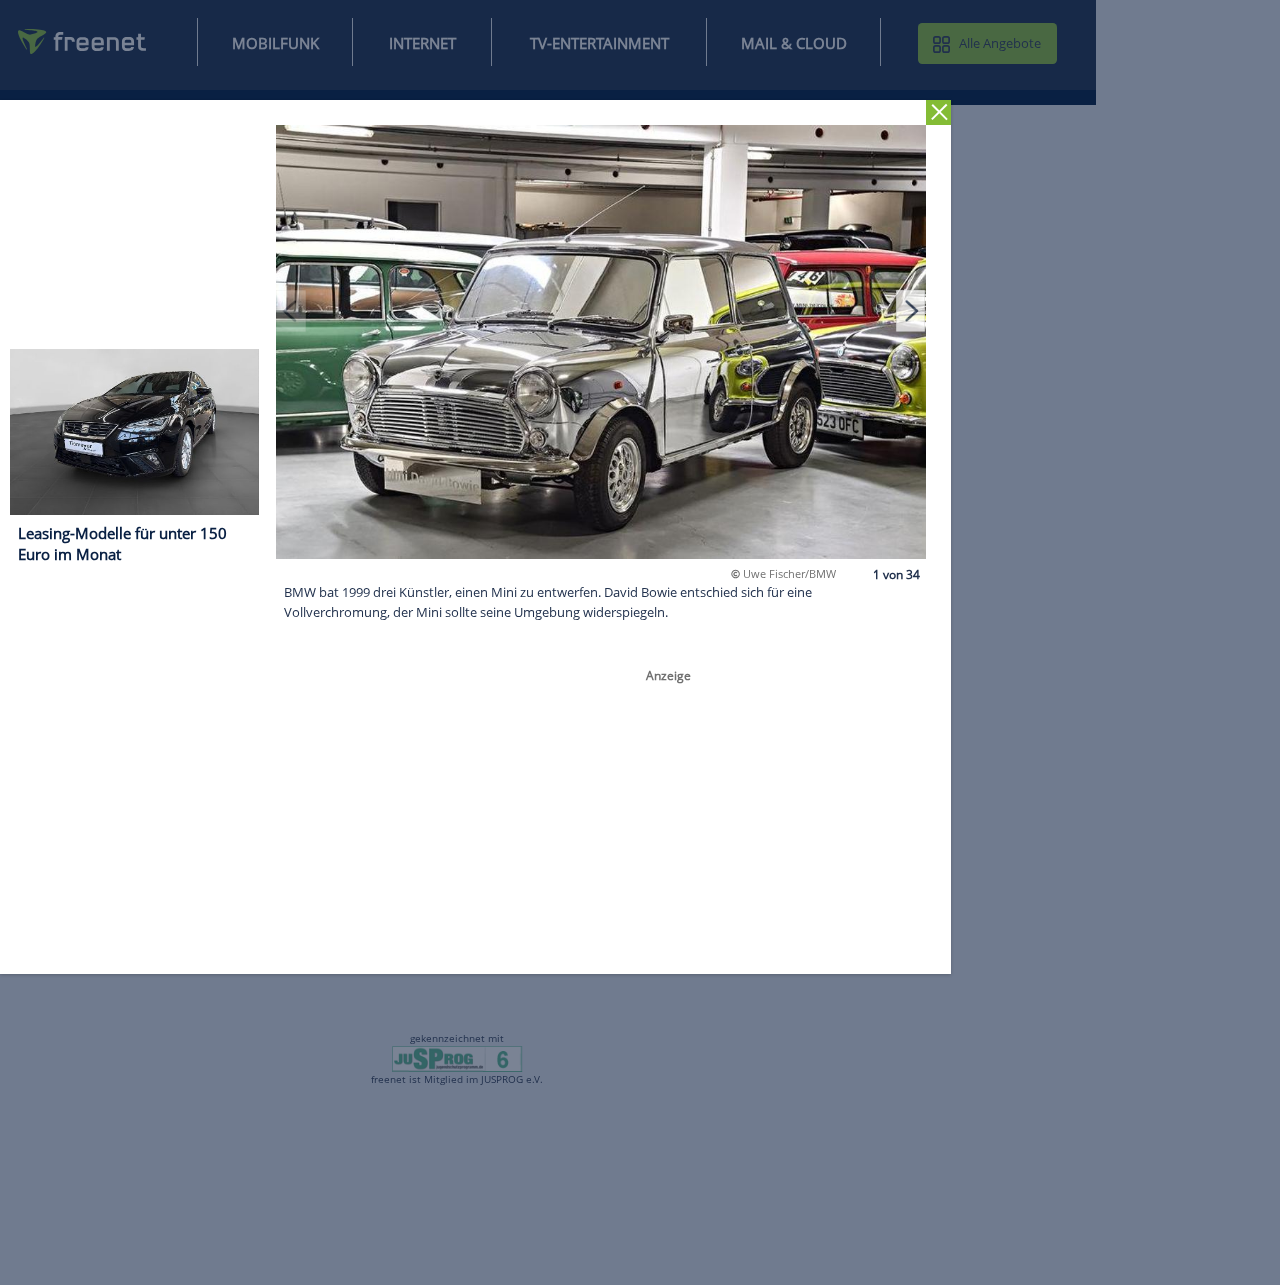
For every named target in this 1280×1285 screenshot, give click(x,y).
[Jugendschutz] (457, 1058)
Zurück (938, 112)
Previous (291, 310)
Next (911, 310)
